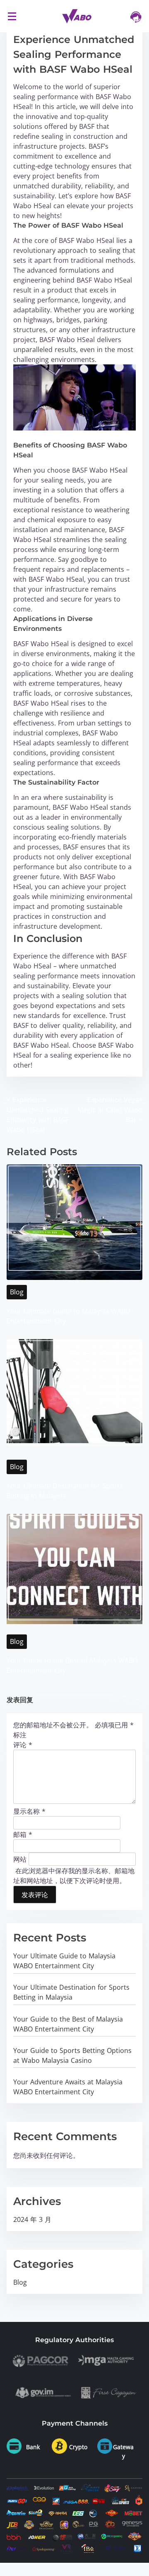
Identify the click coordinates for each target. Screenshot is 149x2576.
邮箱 (23, 1834)
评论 (23, 1745)
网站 (20, 1859)
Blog (17, 1292)
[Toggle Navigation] (12, 16)
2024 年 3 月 (32, 2219)
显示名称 (29, 1811)
